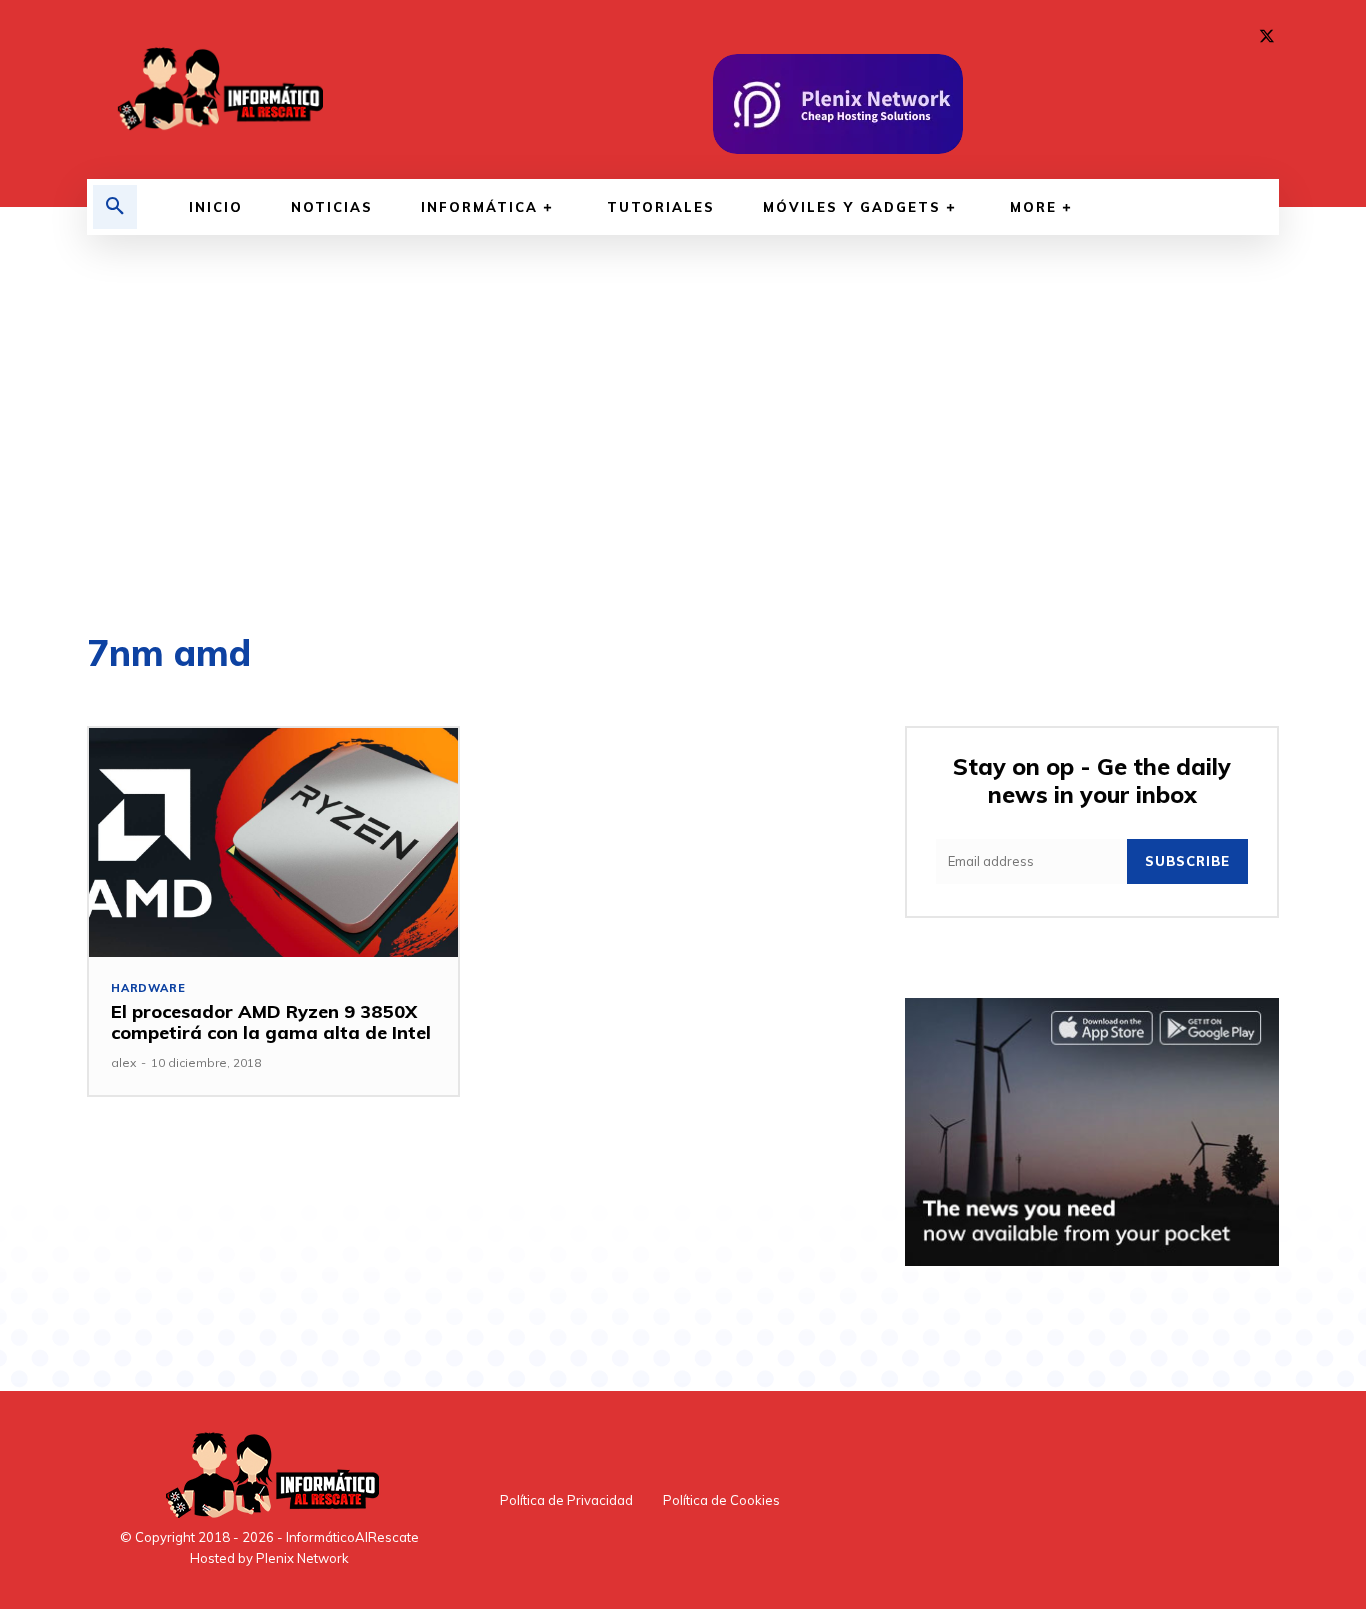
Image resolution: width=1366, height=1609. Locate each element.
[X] (1267, 37)
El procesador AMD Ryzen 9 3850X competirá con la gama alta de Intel (271, 1022)
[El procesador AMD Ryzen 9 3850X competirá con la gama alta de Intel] (273, 842)
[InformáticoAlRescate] (218, 89)
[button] (115, 207)
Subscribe (1187, 861)
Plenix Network (302, 1558)
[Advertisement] (683, 435)
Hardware (148, 988)
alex (123, 1062)
